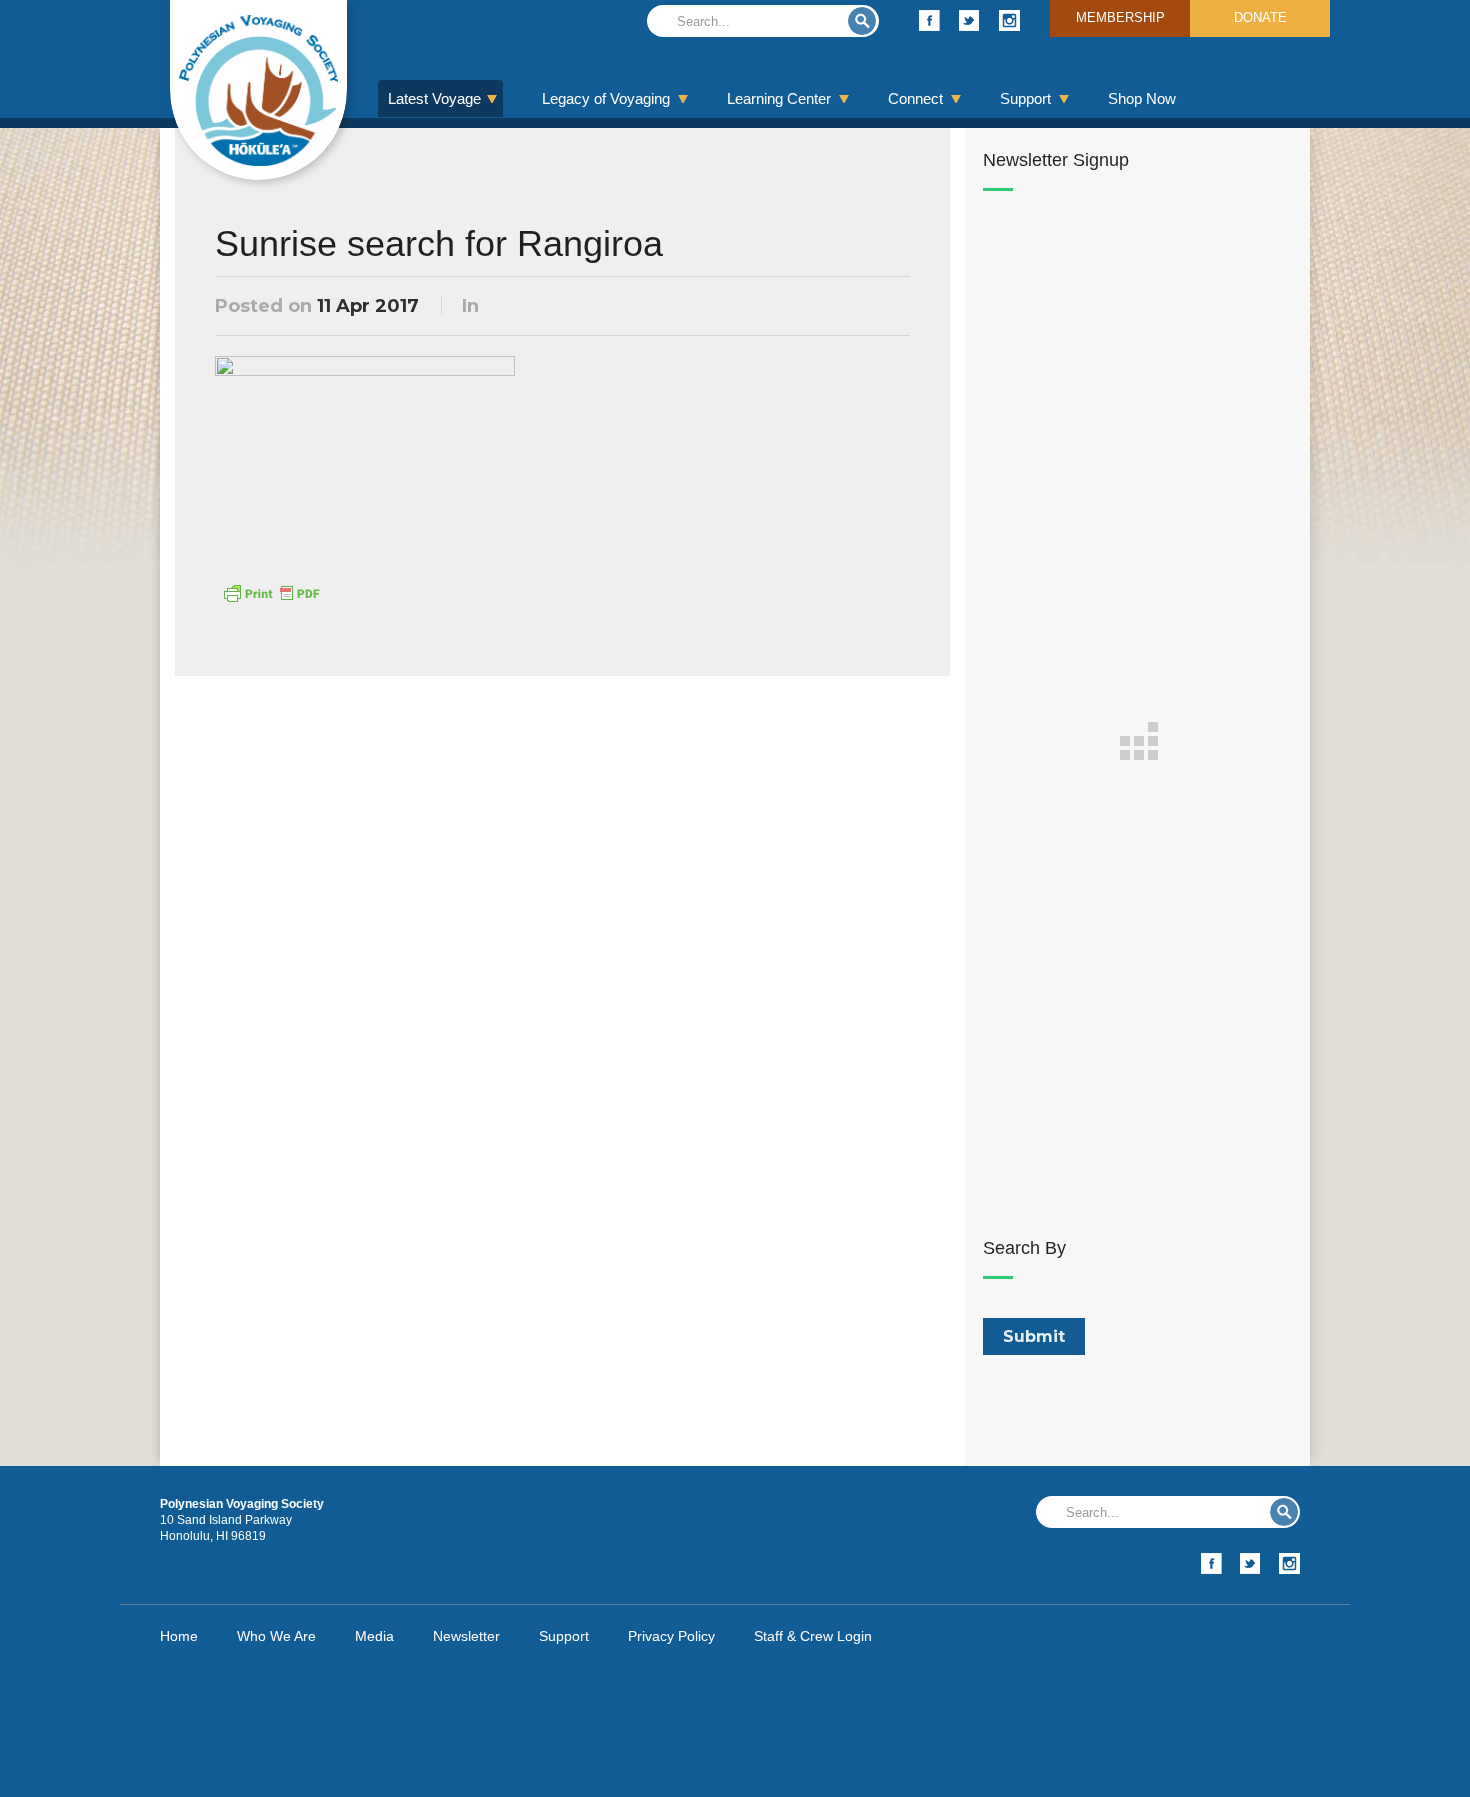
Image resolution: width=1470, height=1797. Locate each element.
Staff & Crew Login (813, 1636)
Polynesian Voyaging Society (258, 90)
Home (179, 1636)
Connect (915, 98)
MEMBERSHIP (1120, 17)
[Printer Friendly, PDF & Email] (271, 592)
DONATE (1260, 17)
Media (374, 1636)
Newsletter (466, 1636)
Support (1025, 98)
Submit (862, 21)
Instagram (1009, 20)
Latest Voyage (434, 98)
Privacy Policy (671, 1636)
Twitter (969, 20)
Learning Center (779, 98)
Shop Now (1142, 98)
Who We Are (276, 1636)
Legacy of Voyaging (606, 98)
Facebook (929, 20)
